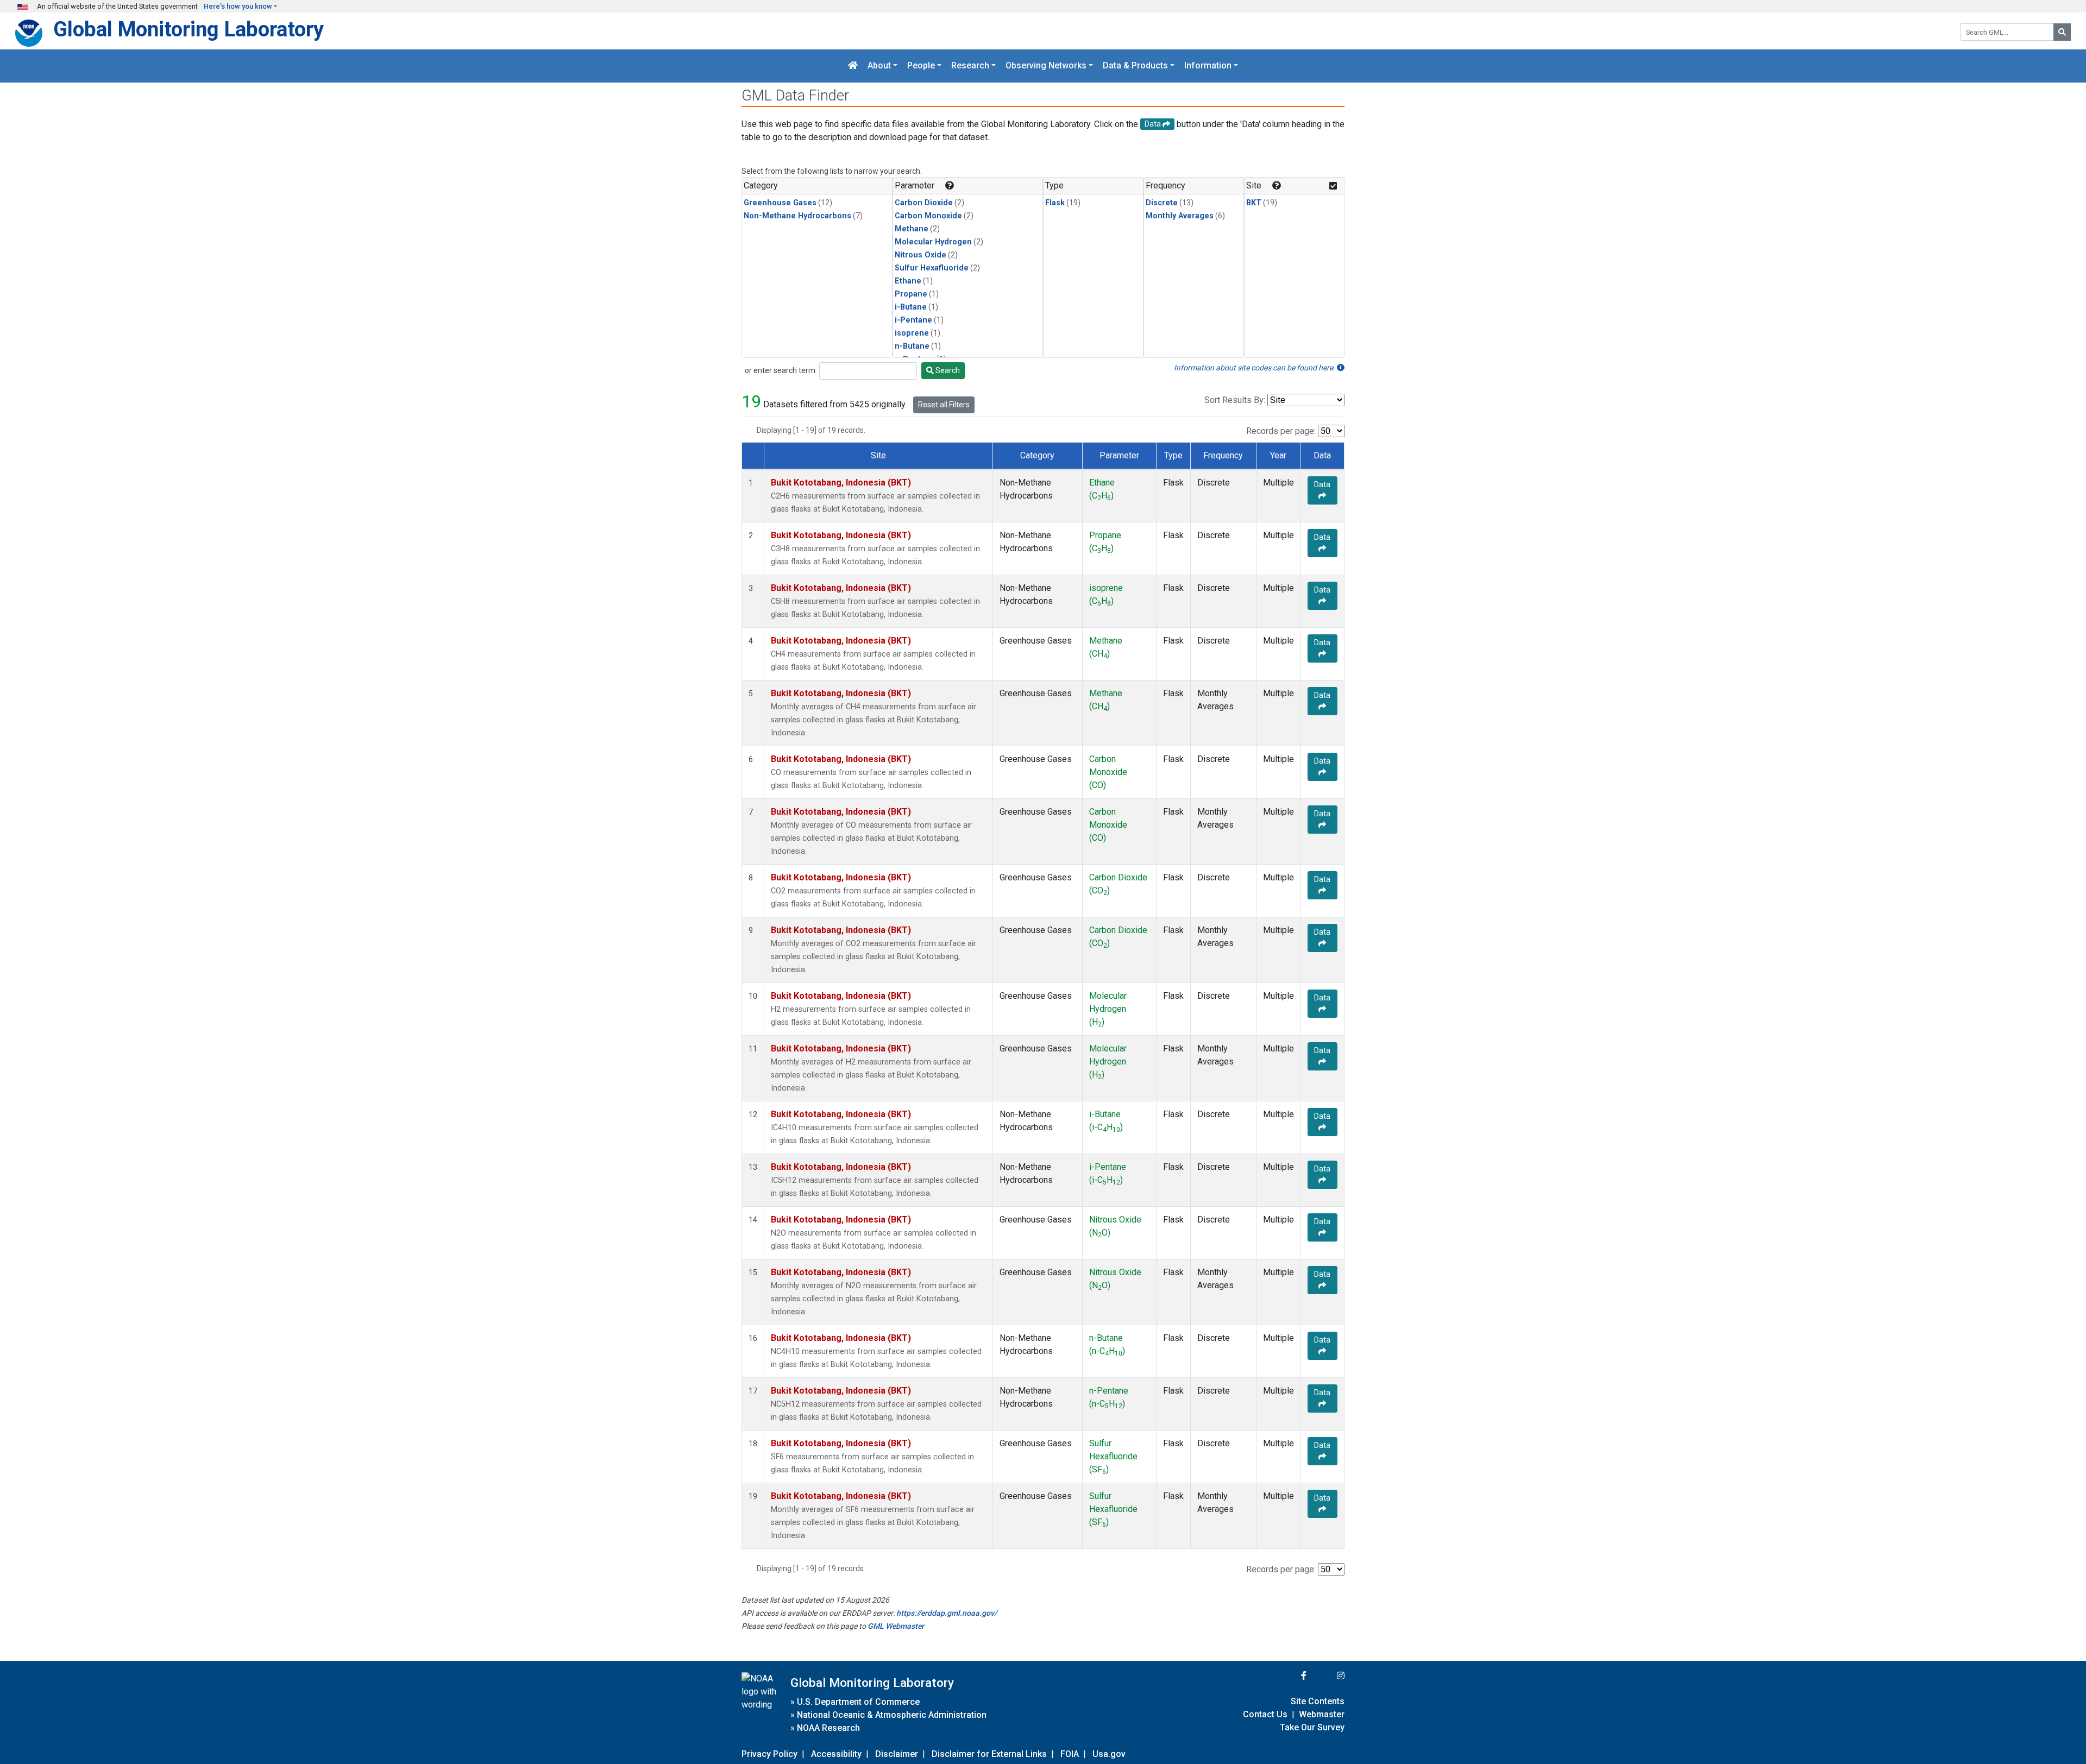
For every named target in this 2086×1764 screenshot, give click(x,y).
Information (1208, 66)
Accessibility (836, 1754)
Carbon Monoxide (928, 216)
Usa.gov (1109, 1754)
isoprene (912, 333)
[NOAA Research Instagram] (1327, 1676)
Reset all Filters (944, 405)
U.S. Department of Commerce (858, 1702)
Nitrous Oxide (921, 255)
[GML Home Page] (853, 66)
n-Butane (912, 346)
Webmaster (1322, 1714)
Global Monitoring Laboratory (189, 29)
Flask (1055, 203)
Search (947, 370)
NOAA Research (828, 1728)
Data (1322, 484)
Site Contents (1318, 1701)
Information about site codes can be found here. (1255, 368)
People (921, 66)
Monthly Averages (1180, 216)
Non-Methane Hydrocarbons (797, 216)
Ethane (908, 281)
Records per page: (1281, 431)
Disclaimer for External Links (989, 1754)
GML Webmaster (896, 1626)
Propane (911, 294)
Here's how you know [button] (238, 6)
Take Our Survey (1312, 1727)
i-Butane (911, 307)
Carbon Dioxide (924, 203)
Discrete (1162, 203)
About (879, 66)
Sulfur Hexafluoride (932, 268)
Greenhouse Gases (780, 203)
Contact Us (1265, 1714)
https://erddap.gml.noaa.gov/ (947, 1613)
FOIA (1070, 1754)
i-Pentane (913, 320)
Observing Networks (1046, 66)
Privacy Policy (769, 1754)
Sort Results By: (1235, 400)
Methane (912, 229)
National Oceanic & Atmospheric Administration (892, 1715)
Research (970, 66)
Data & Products (1135, 66)
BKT (1254, 203)
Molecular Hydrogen (933, 242)
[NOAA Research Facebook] (1289, 1676)
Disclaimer (897, 1754)
